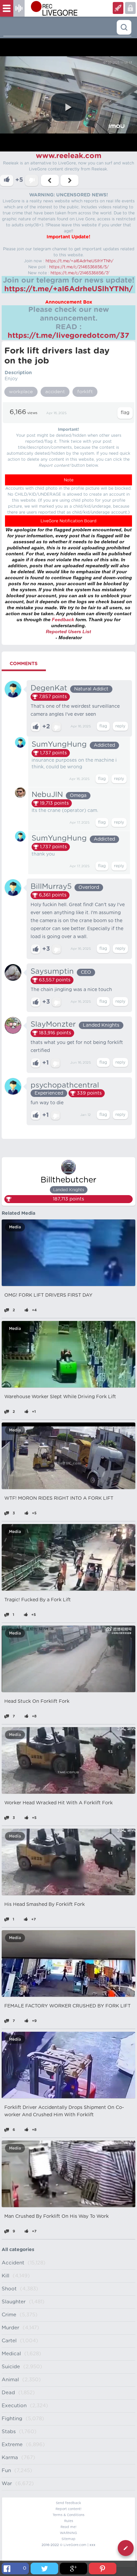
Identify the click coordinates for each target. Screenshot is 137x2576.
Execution (14, 2406)
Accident (13, 2263)
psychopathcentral (65, 1085)
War (7, 2484)
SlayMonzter (53, 1024)
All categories (18, 2250)
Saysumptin (52, 971)
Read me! (68, 2527)
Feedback (63, 620)
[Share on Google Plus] (73, 2569)
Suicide (11, 2367)
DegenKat (49, 688)
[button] (68, 107)
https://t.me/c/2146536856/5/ (79, 267)
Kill (5, 2276)
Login (118, 8)
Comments (24, 664)
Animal (10, 2380)
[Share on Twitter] (44, 2569)
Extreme (12, 2445)
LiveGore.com (75, 2545)
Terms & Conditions (68, 2515)
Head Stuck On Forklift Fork (37, 1701)
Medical (11, 2354)
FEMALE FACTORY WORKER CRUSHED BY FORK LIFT (68, 2006)
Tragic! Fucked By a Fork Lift (38, 1600)
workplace (21, 392)
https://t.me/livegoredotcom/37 (68, 336)
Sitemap (68, 2539)
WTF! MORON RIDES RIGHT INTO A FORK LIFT (59, 1498)
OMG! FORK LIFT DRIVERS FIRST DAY (48, 1295)
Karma (10, 2458)
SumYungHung (59, 744)
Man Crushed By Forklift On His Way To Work (57, 2216)
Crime (9, 2315)
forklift (85, 392)
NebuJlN (47, 795)
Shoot (9, 2289)
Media (15, 1227)
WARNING (68, 2533)
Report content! (68, 2509)
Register (130, 8)
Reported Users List (68, 632)
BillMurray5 (51, 887)
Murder (10, 2328)
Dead (8, 2393)
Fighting (12, 2419)
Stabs (9, 2432)
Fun (6, 2471)
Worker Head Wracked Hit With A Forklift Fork (59, 1803)
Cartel (9, 2341)
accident (55, 392)
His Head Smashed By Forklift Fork (45, 1905)
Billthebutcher (68, 1180)
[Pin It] (102, 2569)
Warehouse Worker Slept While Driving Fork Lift (60, 1397)
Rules (69, 2521)
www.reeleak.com (69, 156)
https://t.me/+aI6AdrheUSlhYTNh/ (79, 261)
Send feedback (68, 2503)
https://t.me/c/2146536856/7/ (80, 273)
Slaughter (14, 2302)
